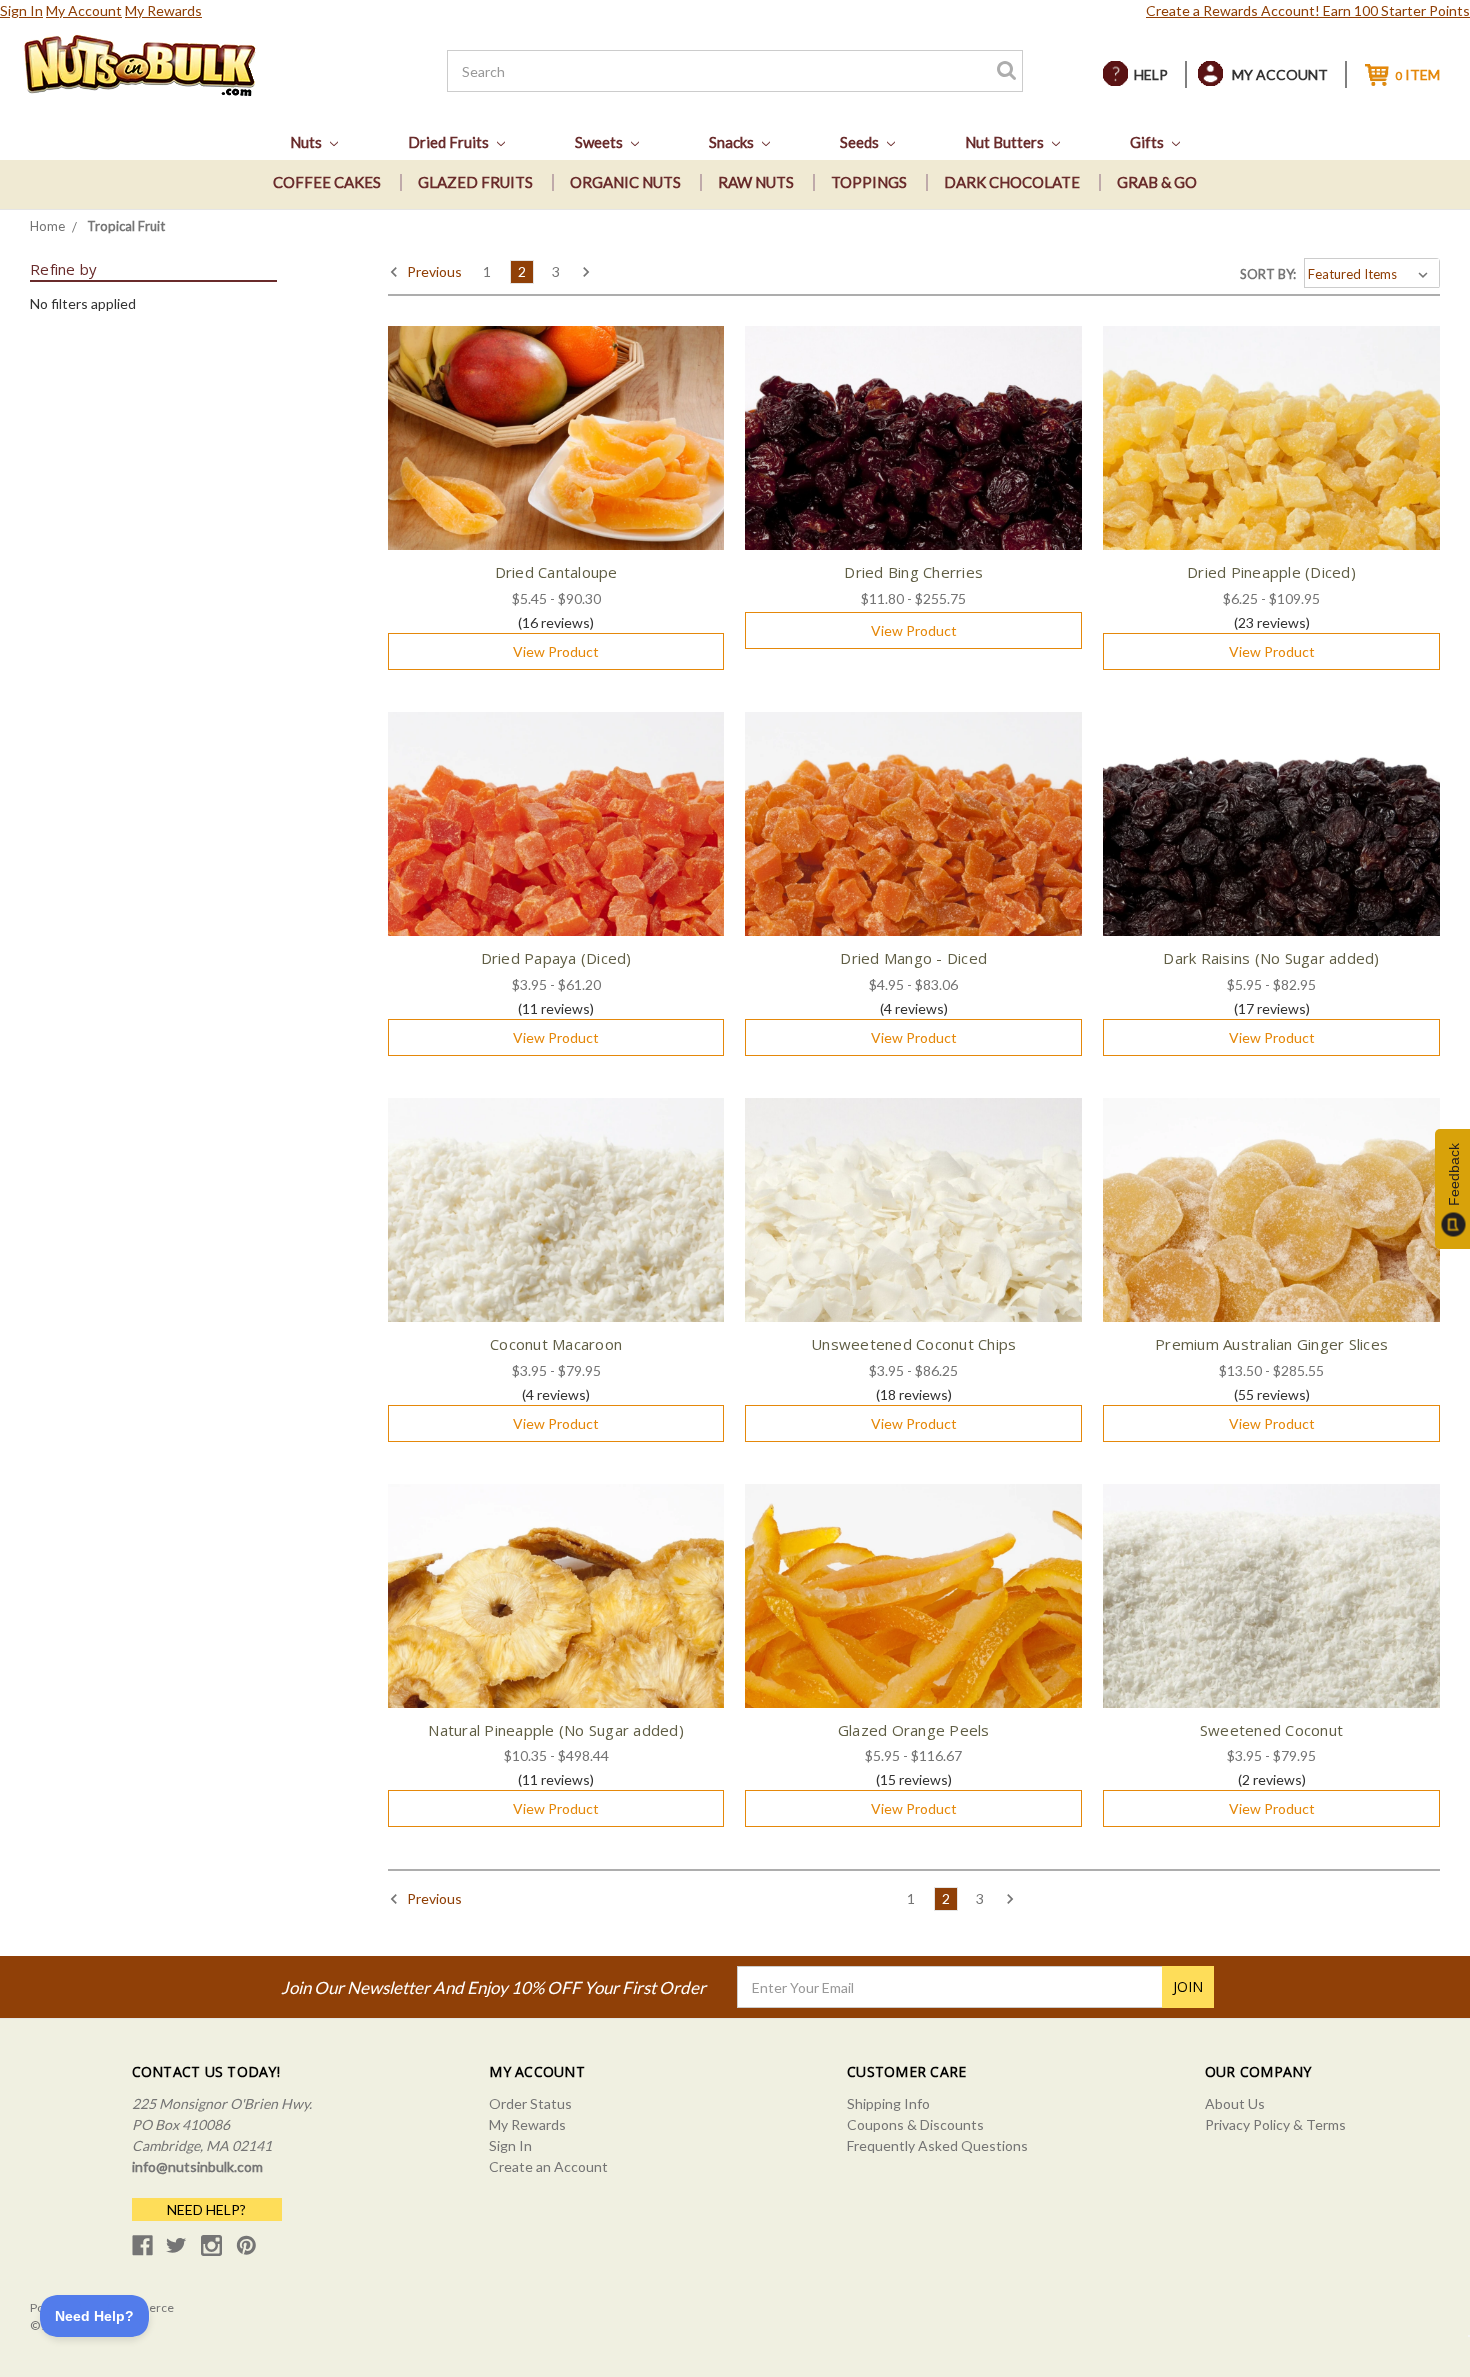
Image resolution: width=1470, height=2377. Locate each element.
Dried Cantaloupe (556, 572)
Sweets (600, 142)
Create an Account (548, 2166)
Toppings (869, 182)
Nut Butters (1006, 142)
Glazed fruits (475, 182)
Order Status (530, 2103)
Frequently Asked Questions (937, 2145)
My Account (84, 10)
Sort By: (1268, 274)
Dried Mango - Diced (913, 958)
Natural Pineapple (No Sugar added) (556, 1730)
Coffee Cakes (327, 182)
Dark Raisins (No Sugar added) (1271, 958)
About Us (1235, 2103)
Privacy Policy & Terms (1275, 2124)
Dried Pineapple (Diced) (1271, 572)
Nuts (307, 142)
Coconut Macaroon (556, 1344)
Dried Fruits (450, 142)
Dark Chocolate (1012, 182)
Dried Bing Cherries (913, 572)
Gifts (1148, 142)
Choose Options (556, 455)
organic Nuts (625, 182)
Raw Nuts (756, 182)
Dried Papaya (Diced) (556, 958)
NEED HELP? (206, 2209)
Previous (433, 271)
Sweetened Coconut (1271, 1730)
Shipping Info (888, 2103)
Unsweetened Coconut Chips (913, 1344)
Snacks (733, 142)
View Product (556, 651)
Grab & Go (1157, 182)
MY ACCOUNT (1280, 74)
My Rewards (163, 10)
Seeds (861, 142)
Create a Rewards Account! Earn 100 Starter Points (1308, 10)
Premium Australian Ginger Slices (1271, 1344)
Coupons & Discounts (915, 2124)
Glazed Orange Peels (914, 1730)
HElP (1151, 74)
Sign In (21, 10)
